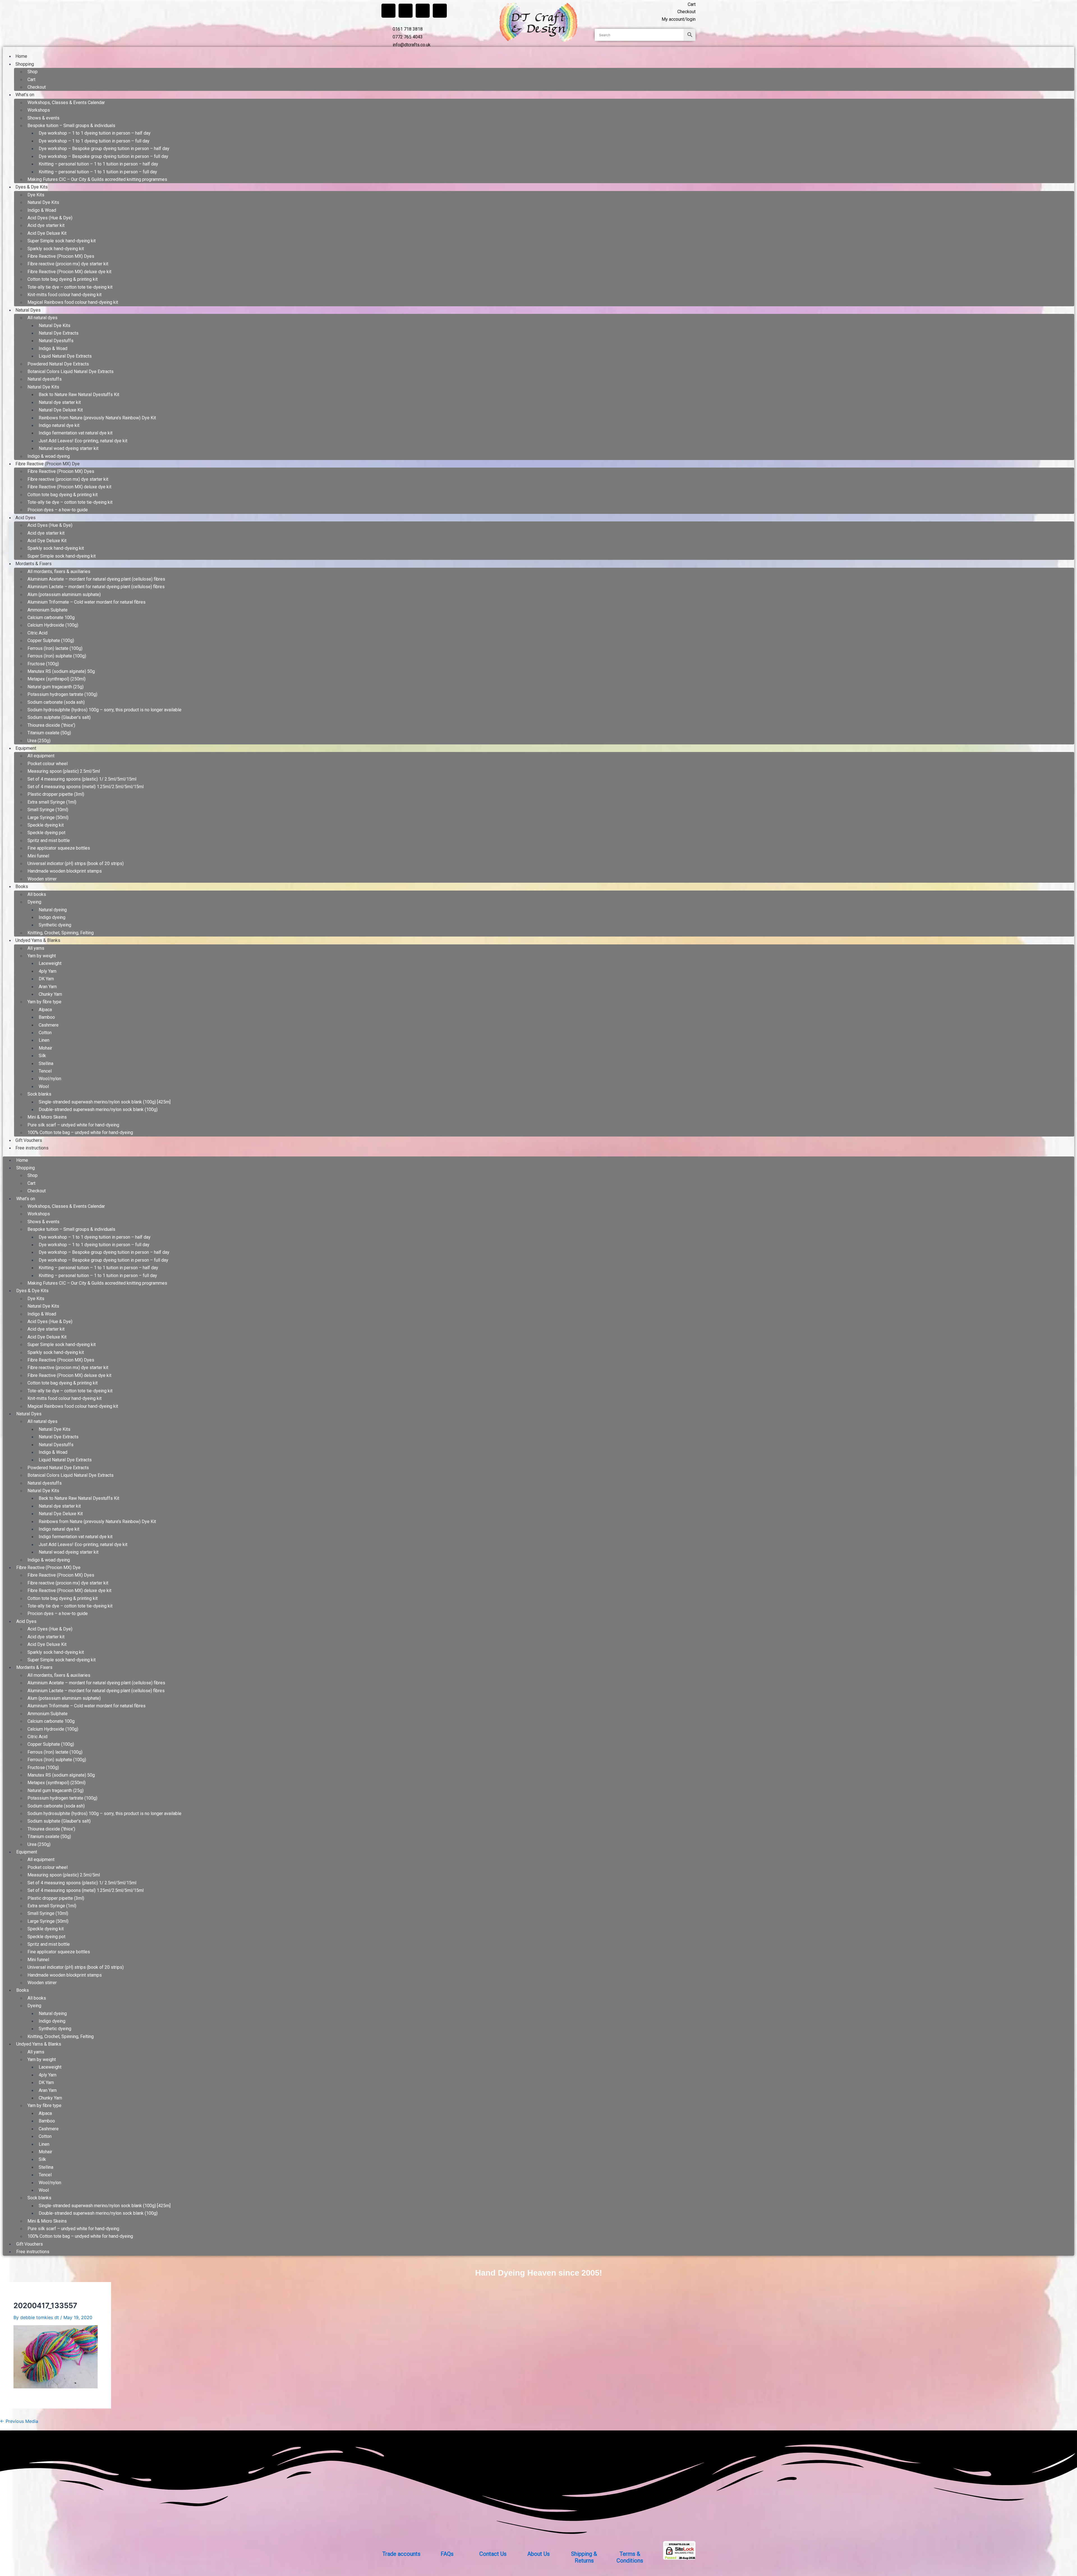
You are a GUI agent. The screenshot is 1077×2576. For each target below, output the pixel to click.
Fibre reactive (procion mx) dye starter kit (68, 264)
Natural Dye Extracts (59, 333)
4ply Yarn (48, 971)
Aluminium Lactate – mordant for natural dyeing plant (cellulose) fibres (96, 587)
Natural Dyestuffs (56, 341)
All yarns (36, 948)
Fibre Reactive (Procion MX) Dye (48, 464)
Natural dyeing (53, 910)
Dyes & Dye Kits (32, 187)
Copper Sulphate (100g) (51, 640)
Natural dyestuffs (45, 379)
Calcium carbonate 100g (51, 617)
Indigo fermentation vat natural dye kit (76, 433)
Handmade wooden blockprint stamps (65, 871)
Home (21, 56)
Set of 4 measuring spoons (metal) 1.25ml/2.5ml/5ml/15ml (86, 787)
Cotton (45, 1033)
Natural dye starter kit (60, 402)
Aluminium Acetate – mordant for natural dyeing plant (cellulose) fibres (96, 579)
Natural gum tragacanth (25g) (56, 687)
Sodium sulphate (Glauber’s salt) (59, 717)
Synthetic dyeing (55, 925)
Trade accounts (401, 2554)
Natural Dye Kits (43, 202)
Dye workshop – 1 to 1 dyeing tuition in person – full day (94, 141)
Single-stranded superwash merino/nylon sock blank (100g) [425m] (105, 1102)
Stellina (46, 1063)
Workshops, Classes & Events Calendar (66, 103)
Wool (44, 1086)
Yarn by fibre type (44, 1002)
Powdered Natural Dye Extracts (58, 364)
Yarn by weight (42, 956)
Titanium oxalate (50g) (49, 733)
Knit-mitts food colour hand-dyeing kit (65, 295)
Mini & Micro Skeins (47, 1117)
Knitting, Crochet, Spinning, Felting (61, 933)
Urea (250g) (39, 741)
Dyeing (34, 902)
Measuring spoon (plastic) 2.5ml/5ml (64, 771)
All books (37, 894)
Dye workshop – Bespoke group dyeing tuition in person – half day (104, 149)
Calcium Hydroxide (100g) (53, 625)
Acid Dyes (26, 518)
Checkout (37, 87)
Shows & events (43, 118)
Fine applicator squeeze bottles (59, 848)
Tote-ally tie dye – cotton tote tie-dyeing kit (70, 287)
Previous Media (19, 2421)
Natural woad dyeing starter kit (69, 448)
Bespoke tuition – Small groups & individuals (71, 126)
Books (22, 886)
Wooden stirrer (42, 879)
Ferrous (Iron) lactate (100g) (55, 648)
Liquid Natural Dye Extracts (65, 356)
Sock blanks (39, 1094)
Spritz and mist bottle (49, 840)
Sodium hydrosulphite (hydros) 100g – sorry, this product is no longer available (104, 710)
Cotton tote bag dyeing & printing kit (63, 279)
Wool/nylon (50, 1079)
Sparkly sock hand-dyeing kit (56, 249)
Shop (33, 72)
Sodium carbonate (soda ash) (56, 702)
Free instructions (32, 1148)
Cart (31, 80)
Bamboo (47, 1017)
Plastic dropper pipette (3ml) (56, 794)
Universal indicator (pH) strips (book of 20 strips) (76, 863)
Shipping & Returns (584, 2557)
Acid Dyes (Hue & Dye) (50, 218)
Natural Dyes (28, 310)
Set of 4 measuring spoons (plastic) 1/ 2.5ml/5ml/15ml (82, 779)
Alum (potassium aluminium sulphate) (64, 594)
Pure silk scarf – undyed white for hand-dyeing (73, 1125)
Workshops (39, 110)
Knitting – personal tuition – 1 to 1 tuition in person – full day (98, 172)
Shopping (25, 64)
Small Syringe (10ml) (48, 810)
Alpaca (45, 1010)
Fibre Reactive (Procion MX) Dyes (61, 256)
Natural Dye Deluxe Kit (61, 410)
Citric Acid (37, 633)
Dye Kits (36, 195)
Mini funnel (38, 856)
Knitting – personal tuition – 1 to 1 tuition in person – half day (98, 164)
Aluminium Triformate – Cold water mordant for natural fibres (87, 602)
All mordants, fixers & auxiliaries (59, 571)
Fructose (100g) (43, 664)
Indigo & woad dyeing (49, 456)
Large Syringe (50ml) (48, 817)
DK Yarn (46, 979)
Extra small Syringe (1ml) (52, 802)
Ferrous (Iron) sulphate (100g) (57, 656)
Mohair (45, 1048)
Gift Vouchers (29, 1140)
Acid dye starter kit (46, 225)
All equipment (41, 756)
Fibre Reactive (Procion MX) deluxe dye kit (69, 272)
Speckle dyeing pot (46, 833)
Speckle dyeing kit (46, 825)
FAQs (447, 2554)
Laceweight (50, 963)
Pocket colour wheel (48, 764)
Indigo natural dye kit (59, 425)
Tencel (45, 1071)
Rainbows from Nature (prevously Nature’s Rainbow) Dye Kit (97, 418)
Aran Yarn (48, 987)
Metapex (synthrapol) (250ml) (57, 679)
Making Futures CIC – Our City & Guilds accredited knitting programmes (97, 179)
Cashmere (49, 1025)
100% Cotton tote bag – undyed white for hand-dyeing (80, 1132)
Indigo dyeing (52, 917)
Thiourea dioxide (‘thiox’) (51, 725)
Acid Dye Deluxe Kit (47, 233)
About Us (538, 2554)
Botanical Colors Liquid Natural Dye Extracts (71, 372)
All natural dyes (42, 318)
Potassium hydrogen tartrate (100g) (62, 694)
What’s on (25, 95)
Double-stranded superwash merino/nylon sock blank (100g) (98, 1109)
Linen (44, 1040)
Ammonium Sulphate (48, 610)
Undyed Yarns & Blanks (38, 940)
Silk (42, 1056)
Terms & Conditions (630, 2557)
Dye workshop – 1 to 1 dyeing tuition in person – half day (95, 133)
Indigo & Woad (42, 210)
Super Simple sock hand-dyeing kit (62, 241)
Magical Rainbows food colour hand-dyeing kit (73, 302)
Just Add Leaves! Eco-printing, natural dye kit (83, 441)
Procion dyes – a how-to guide (58, 510)
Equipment (26, 748)
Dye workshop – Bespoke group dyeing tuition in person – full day (103, 156)
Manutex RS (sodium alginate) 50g (61, 671)
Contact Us (493, 2554)
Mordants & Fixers (34, 564)
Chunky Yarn (50, 994)
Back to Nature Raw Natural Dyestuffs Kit (79, 395)
